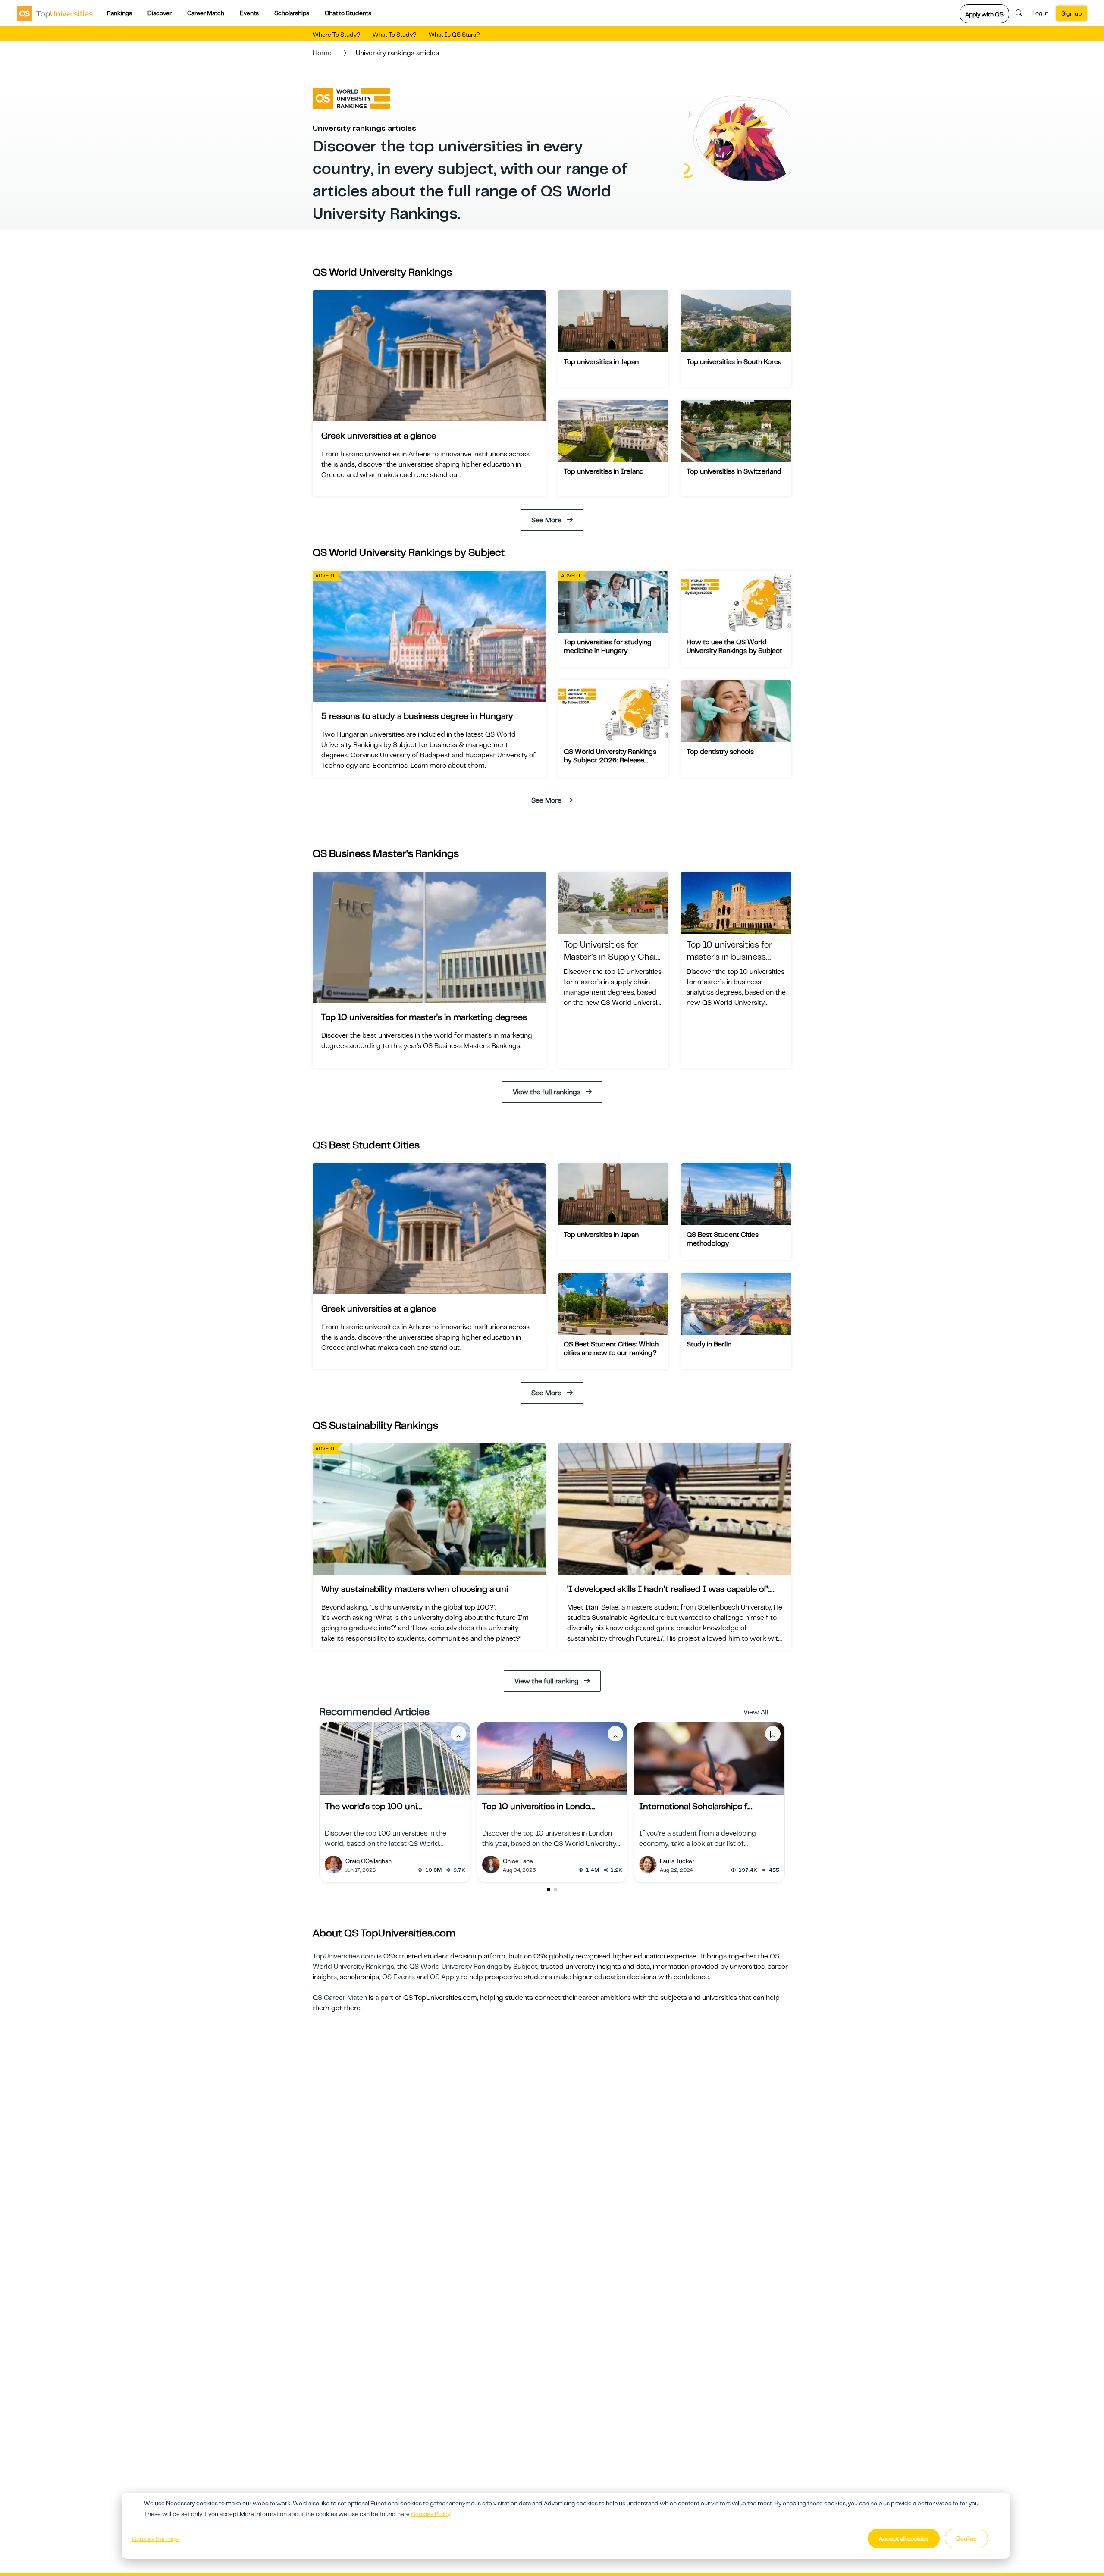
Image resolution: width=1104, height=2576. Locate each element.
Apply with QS (984, 14)
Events (249, 13)
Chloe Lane (518, 1861)
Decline (966, 2538)
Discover (160, 13)
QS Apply (445, 1977)
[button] (549, 1889)
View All (756, 1712)
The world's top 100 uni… (373, 1806)
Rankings (119, 13)
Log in (1040, 13)
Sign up (1071, 13)
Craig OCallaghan (369, 1861)
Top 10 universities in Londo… (538, 1806)
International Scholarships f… (696, 1806)
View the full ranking (547, 1681)
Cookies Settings (155, 2539)
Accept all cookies (904, 2538)
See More (546, 520)
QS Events (398, 1977)
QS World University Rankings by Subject (473, 1967)
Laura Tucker (677, 1861)
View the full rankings (547, 1092)
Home (322, 53)
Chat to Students (348, 13)
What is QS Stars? (454, 35)
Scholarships (292, 13)
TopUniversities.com (344, 1956)
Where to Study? (337, 35)
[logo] (55, 13)
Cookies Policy (431, 2514)
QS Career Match (340, 1998)
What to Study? (395, 35)
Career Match (206, 13)
